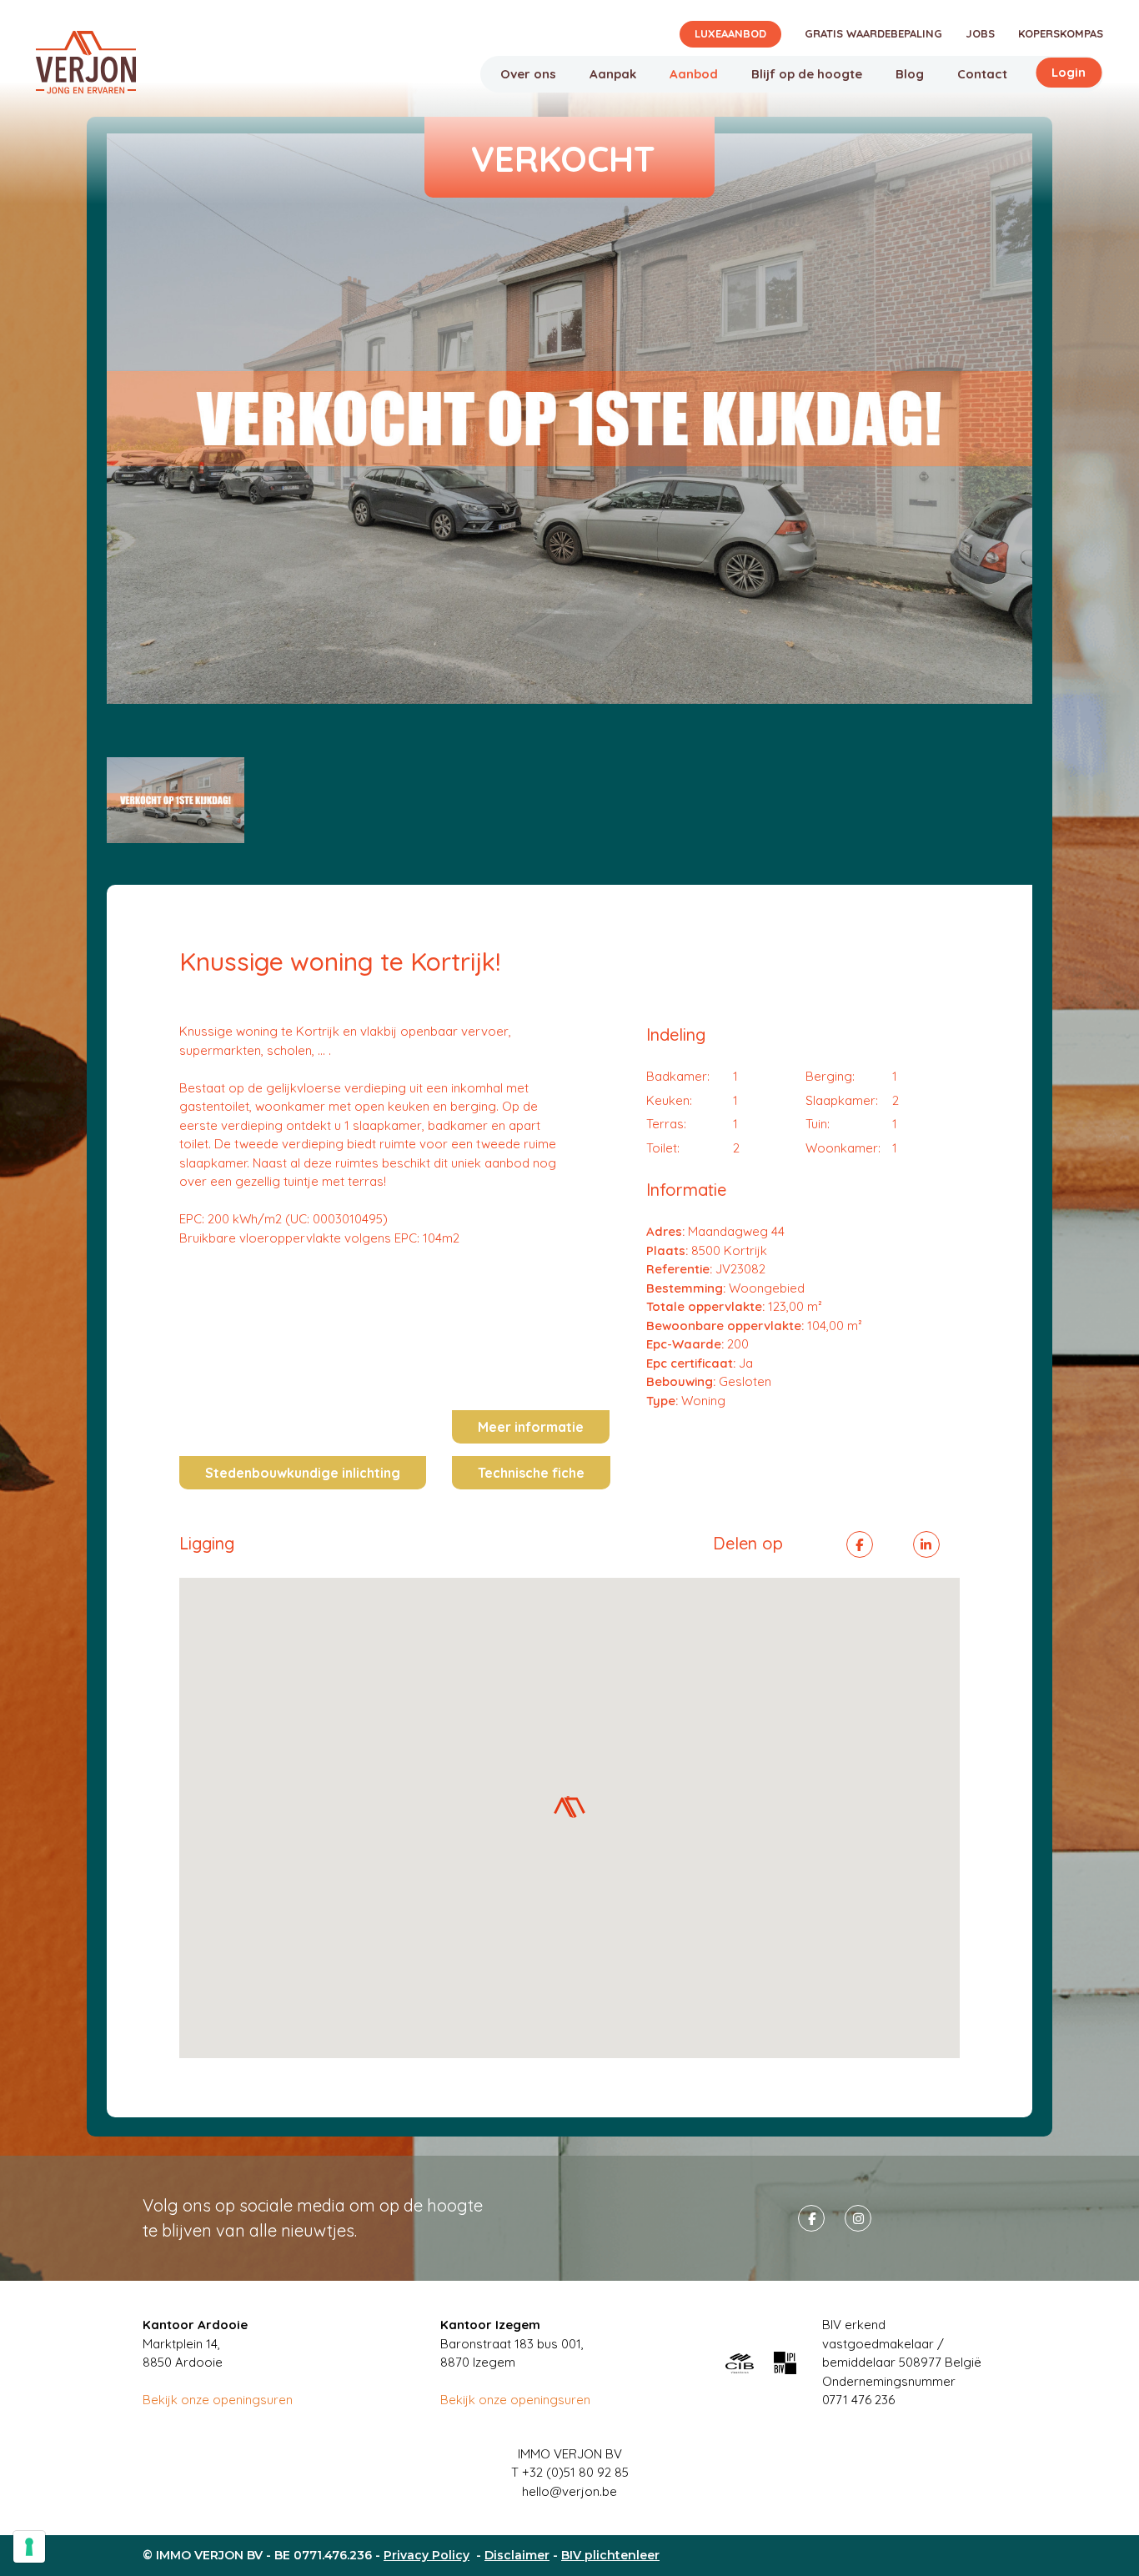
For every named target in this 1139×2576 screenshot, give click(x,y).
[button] (569, 1807)
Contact (982, 74)
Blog (910, 74)
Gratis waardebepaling (873, 33)
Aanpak (613, 74)
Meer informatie (531, 1427)
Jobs (980, 33)
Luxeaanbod (730, 33)
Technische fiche (531, 1473)
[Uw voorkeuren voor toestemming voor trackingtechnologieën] (29, 2547)
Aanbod (694, 74)
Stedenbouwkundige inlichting (303, 1473)
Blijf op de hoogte (807, 74)
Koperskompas (1061, 33)
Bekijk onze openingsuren (218, 2400)
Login (1069, 72)
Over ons (528, 74)
